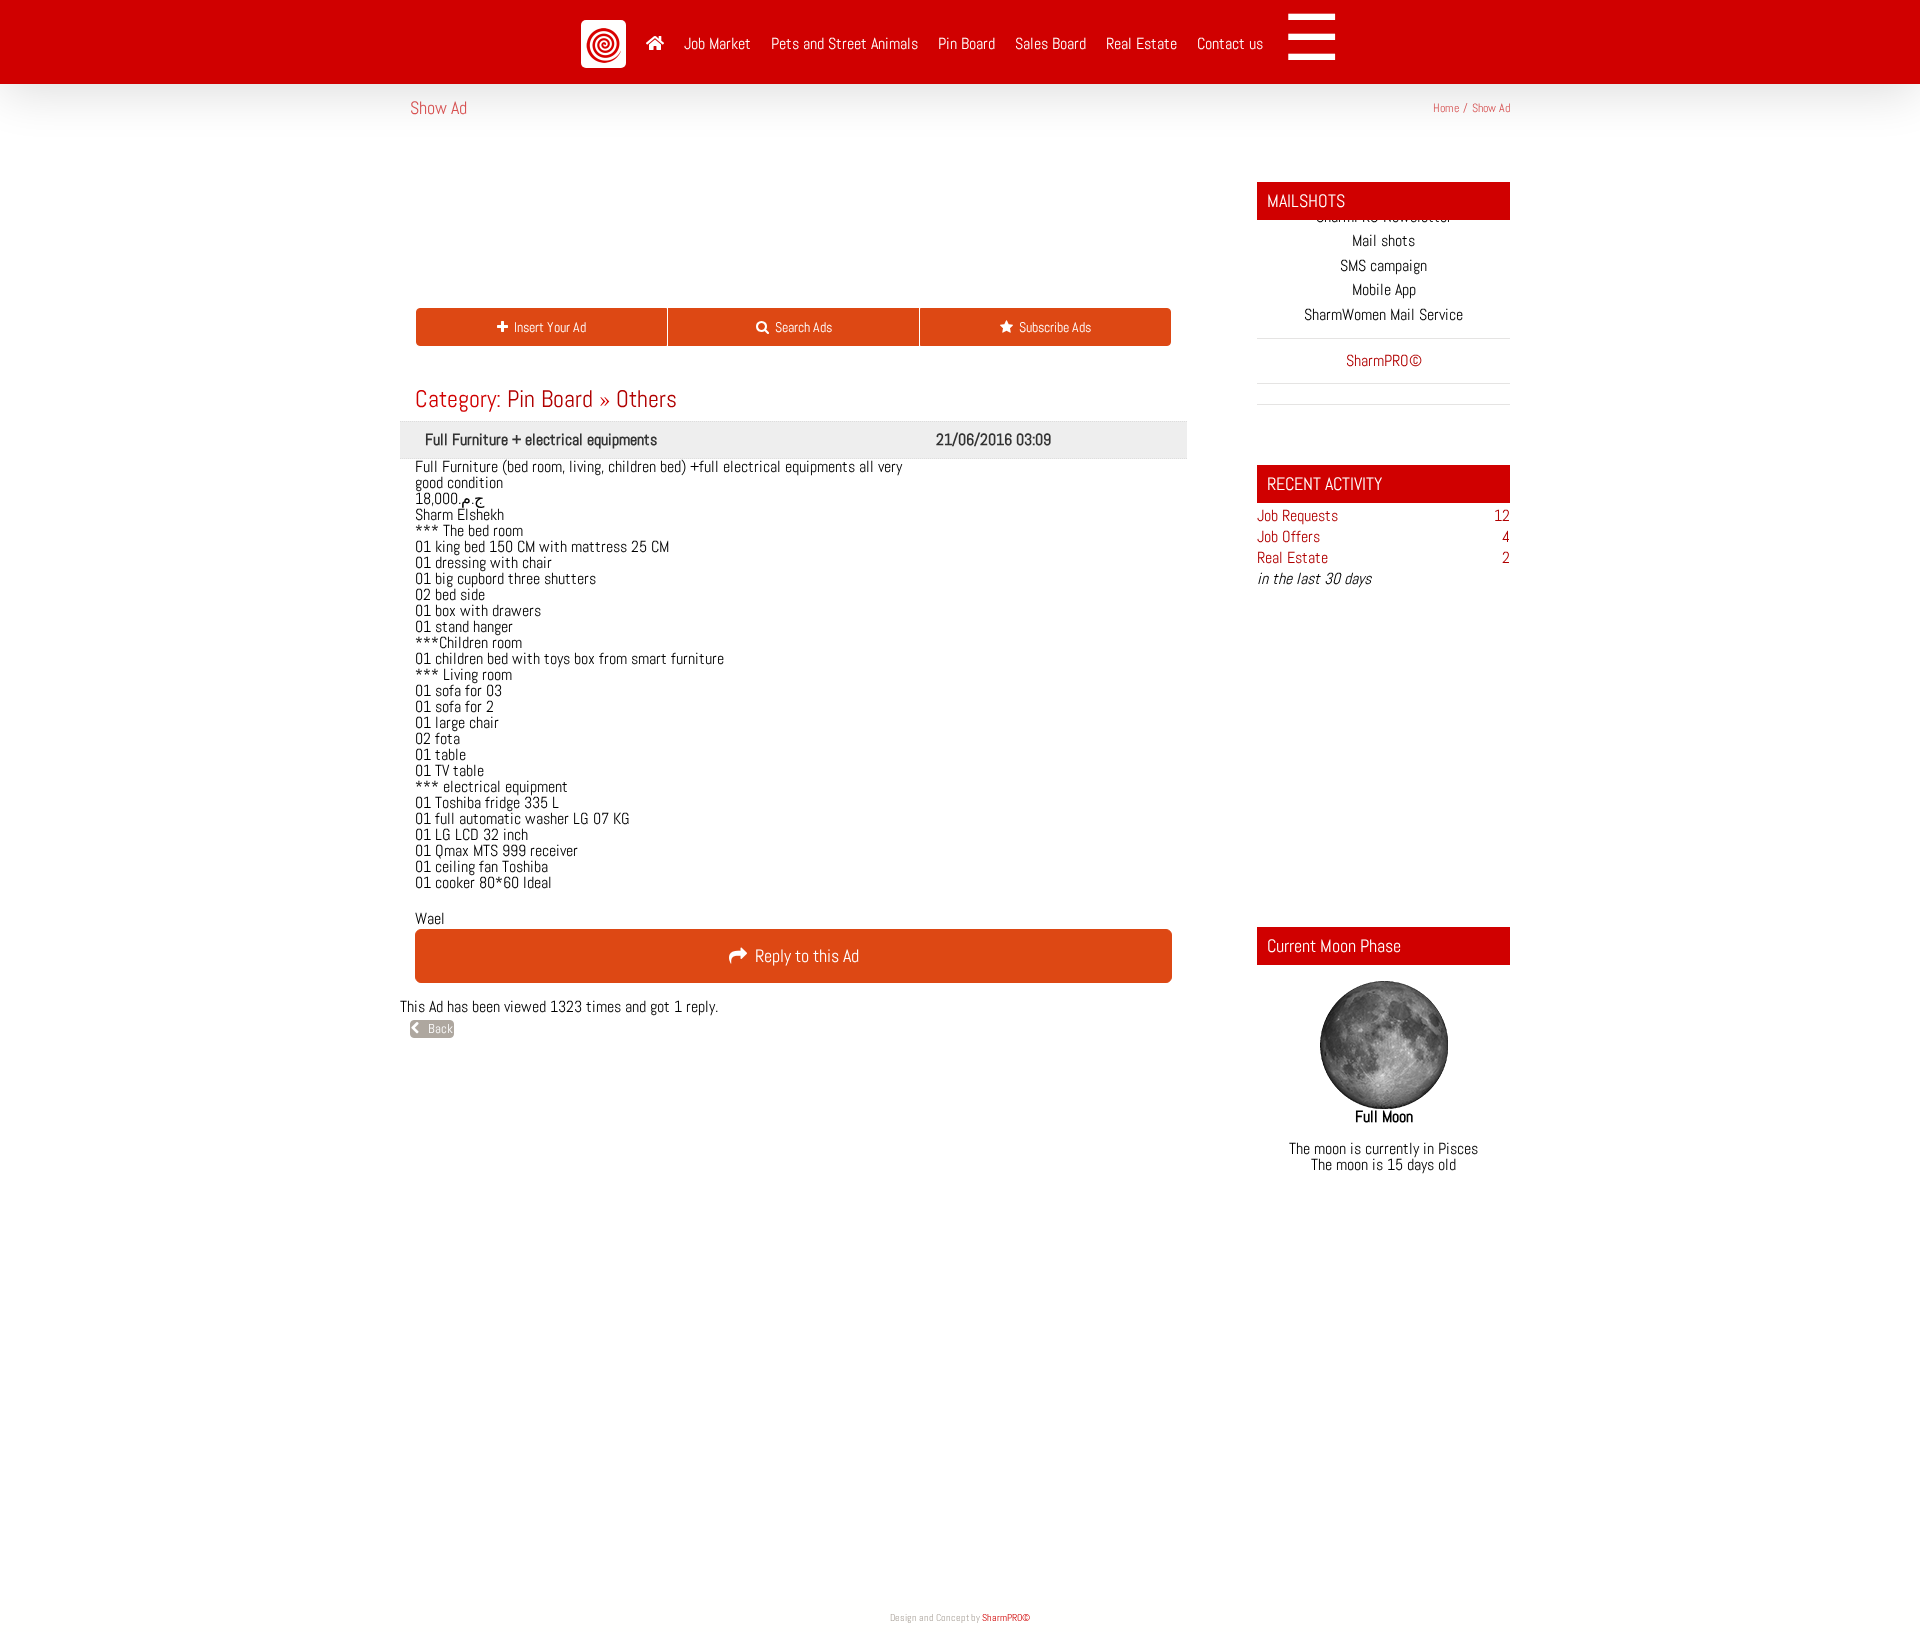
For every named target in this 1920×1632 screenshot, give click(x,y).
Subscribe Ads (1052, 327)
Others (646, 398)
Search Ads (800, 327)
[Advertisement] (774, 224)
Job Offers (1288, 536)
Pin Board (550, 398)
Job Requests (1297, 515)
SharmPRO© (1006, 1617)
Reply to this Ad (803, 955)
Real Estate (1292, 557)
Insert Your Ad (547, 327)
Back (436, 1028)
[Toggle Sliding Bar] (1318, 42)
